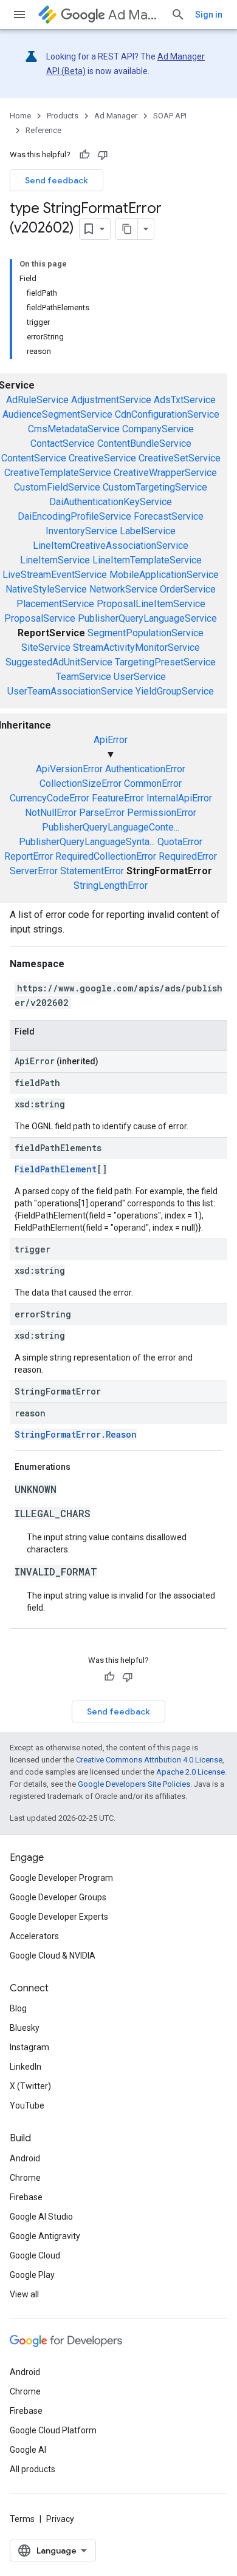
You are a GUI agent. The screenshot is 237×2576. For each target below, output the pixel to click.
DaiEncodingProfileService (74, 516)
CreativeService (102, 458)
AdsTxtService (185, 400)
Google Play (32, 2275)
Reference (43, 130)
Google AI (28, 2450)
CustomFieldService (57, 487)
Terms (22, 2519)
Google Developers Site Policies (134, 1784)
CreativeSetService (180, 458)
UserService (140, 677)
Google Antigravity (45, 2236)
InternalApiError (179, 798)
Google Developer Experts (59, 1917)
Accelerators (34, 1936)
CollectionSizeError (81, 783)
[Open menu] (19, 15)
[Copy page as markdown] (127, 229)
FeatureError (118, 798)
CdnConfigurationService (167, 414)
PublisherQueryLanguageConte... (111, 827)
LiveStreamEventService (55, 575)
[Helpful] (84, 155)
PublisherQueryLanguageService (147, 618)
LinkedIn (26, 2067)
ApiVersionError (69, 769)
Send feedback (57, 180)
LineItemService (55, 560)
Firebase (26, 2197)
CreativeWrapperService (165, 473)
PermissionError (162, 813)
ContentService (34, 458)
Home (20, 116)
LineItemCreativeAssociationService (111, 545)
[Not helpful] (103, 155)
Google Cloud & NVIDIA (53, 1956)
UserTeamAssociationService (70, 691)
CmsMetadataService (74, 429)
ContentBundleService (144, 443)
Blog (18, 2008)
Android (25, 2158)
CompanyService (158, 429)
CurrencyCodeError (50, 798)
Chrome (25, 2178)
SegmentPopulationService (146, 633)
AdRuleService (37, 400)
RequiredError (188, 856)
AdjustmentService (111, 400)
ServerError (34, 871)
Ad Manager (135, 15)
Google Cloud (35, 2255)
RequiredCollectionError (106, 856)
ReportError (29, 856)
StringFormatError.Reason (76, 1434)
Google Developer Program (61, 1878)
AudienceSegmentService (57, 414)
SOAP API (170, 116)
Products (63, 116)
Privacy (60, 2519)
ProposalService (40, 618)
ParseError (102, 813)
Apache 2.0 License (191, 1772)
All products (33, 2469)
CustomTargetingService (155, 487)
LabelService (148, 531)
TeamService (84, 677)
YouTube (27, 2105)
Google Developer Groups (58, 1897)
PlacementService (55, 604)
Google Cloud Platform (53, 2430)
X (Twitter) (30, 2086)
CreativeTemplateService (58, 473)
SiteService (46, 647)
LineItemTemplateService (147, 560)
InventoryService (81, 531)
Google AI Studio (41, 2217)
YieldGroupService (175, 691)
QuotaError (180, 842)
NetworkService (123, 589)
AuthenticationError (145, 769)
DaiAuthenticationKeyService (111, 502)
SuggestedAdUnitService (59, 662)
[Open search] (178, 15)
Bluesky (25, 2028)
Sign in (209, 15)
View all (24, 2294)
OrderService (188, 589)
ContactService (63, 443)
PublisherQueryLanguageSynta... (87, 842)
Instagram (29, 2047)
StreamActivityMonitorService (136, 647)
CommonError (153, 783)
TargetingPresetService (165, 662)
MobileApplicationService (164, 575)
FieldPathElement (56, 1169)
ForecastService (169, 516)
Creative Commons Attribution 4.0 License (149, 1760)
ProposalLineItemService (151, 604)
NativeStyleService (46, 589)
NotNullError (51, 813)
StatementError (92, 871)
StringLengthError (111, 885)
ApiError (111, 740)
